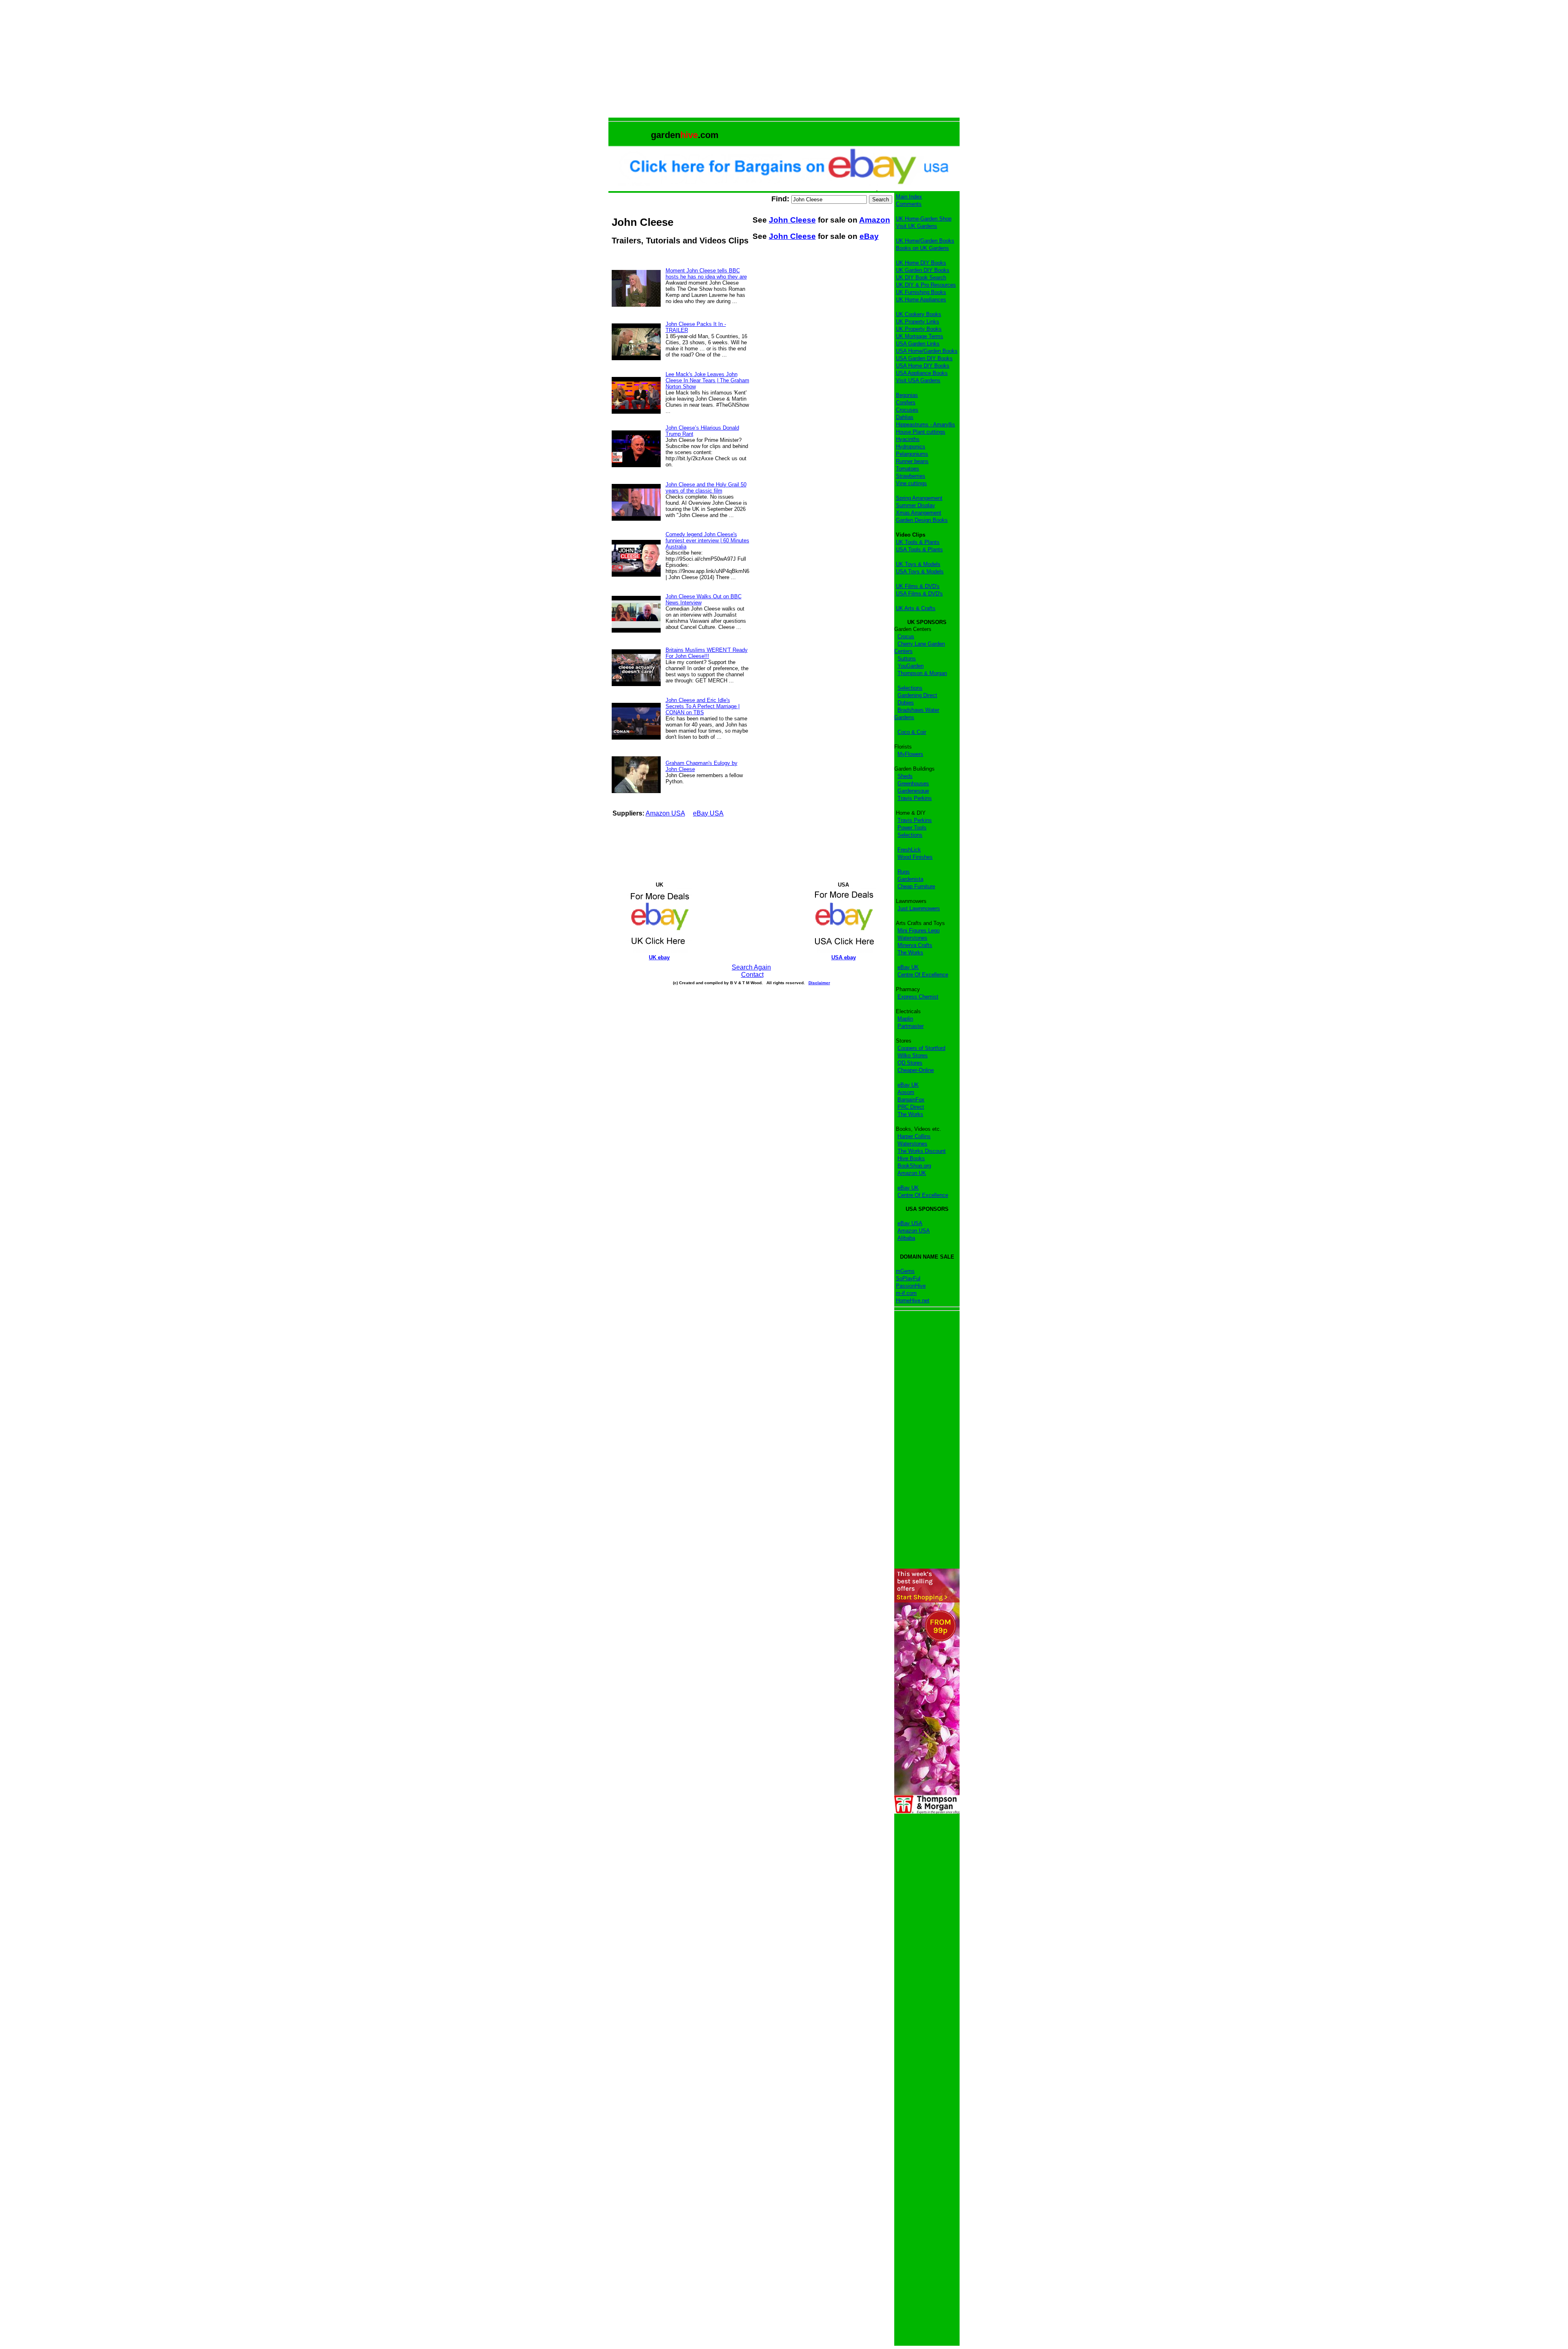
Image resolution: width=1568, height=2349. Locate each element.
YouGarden (911, 666)
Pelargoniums (912, 454)
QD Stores (910, 1063)
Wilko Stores (913, 1055)
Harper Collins (914, 1136)
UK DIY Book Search (921, 277)
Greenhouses (913, 783)
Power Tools (912, 828)
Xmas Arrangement (919, 513)
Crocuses (907, 410)
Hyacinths (908, 439)
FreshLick (909, 850)
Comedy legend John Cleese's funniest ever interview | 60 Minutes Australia (707, 540)
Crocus (906, 636)
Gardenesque (913, 791)
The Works (910, 953)
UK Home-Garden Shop (924, 219)
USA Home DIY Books (923, 366)
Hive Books (911, 1158)
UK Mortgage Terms (920, 336)
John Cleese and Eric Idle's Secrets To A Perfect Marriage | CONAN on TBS (703, 706)
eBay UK (908, 967)
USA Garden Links (918, 344)
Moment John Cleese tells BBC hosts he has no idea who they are (706, 274)
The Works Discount (922, 1151)
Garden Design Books (922, 520)
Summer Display (915, 505)
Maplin (905, 1019)
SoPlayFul (908, 1278)
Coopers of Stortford (921, 1048)
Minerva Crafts (915, 945)
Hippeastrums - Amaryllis (925, 425)
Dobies (906, 703)
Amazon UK (912, 1173)
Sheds (905, 776)
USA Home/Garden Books (927, 351)
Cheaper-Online (916, 1070)
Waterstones (912, 938)
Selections (910, 688)
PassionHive (911, 1286)
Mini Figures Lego (919, 930)
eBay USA (708, 813)
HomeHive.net (913, 1300)
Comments (909, 204)
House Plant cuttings (921, 432)
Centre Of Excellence (923, 975)
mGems (905, 1271)
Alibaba (906, 1238)
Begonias (907, 395)
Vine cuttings (911, 483)
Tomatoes (908, 469)
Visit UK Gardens (917, 226)
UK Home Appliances (921, 300)
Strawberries (911, 476)
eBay (869, 236)
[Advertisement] (784, 60)
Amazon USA (665, 813)
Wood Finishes (915, 857)
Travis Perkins (915, 798)
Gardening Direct (917, 695)
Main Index (909, 197)
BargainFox (911, 1100)
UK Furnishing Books (921, 292)
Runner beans (912, 461)
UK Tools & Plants (918, 542)
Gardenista (910, 879)
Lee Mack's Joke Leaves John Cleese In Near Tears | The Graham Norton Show (707, 380)
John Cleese (792, 220)
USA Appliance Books (922, 373)
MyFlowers (910, 754)
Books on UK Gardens (922, 248)
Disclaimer (819, 983)
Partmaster (911, 1026)
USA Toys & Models (920, 572)
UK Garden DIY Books (923, 270)
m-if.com (906, 1293)
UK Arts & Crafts (916, 608)
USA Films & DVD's (919, 594)
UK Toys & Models (918, 564)
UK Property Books (919, 329)
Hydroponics (911, 447)
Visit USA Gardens (918, 380)
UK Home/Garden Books (925, 241)
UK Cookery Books (919, 314)
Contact (752, 975)
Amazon (875, 220)
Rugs (904, 872)
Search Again (751, 967)
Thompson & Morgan (922, 673)
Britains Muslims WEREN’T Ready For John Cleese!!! (707, 653)
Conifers (906, 402)
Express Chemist (918, 997)
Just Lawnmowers (919, 908)
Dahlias (905, 417)
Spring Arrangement (919, 498)
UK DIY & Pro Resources (926, 285)
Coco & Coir (912, 732)
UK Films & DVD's (918, 586)
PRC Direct (911, 1107)
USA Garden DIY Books (924, 358)
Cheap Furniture (916, 886)
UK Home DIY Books (921, 263)
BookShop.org (914, 1166)
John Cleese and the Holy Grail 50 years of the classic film (706, 488)
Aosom (906, 1092)
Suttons (907, 659)
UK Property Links (918, 322)
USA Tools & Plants (919, 549)
